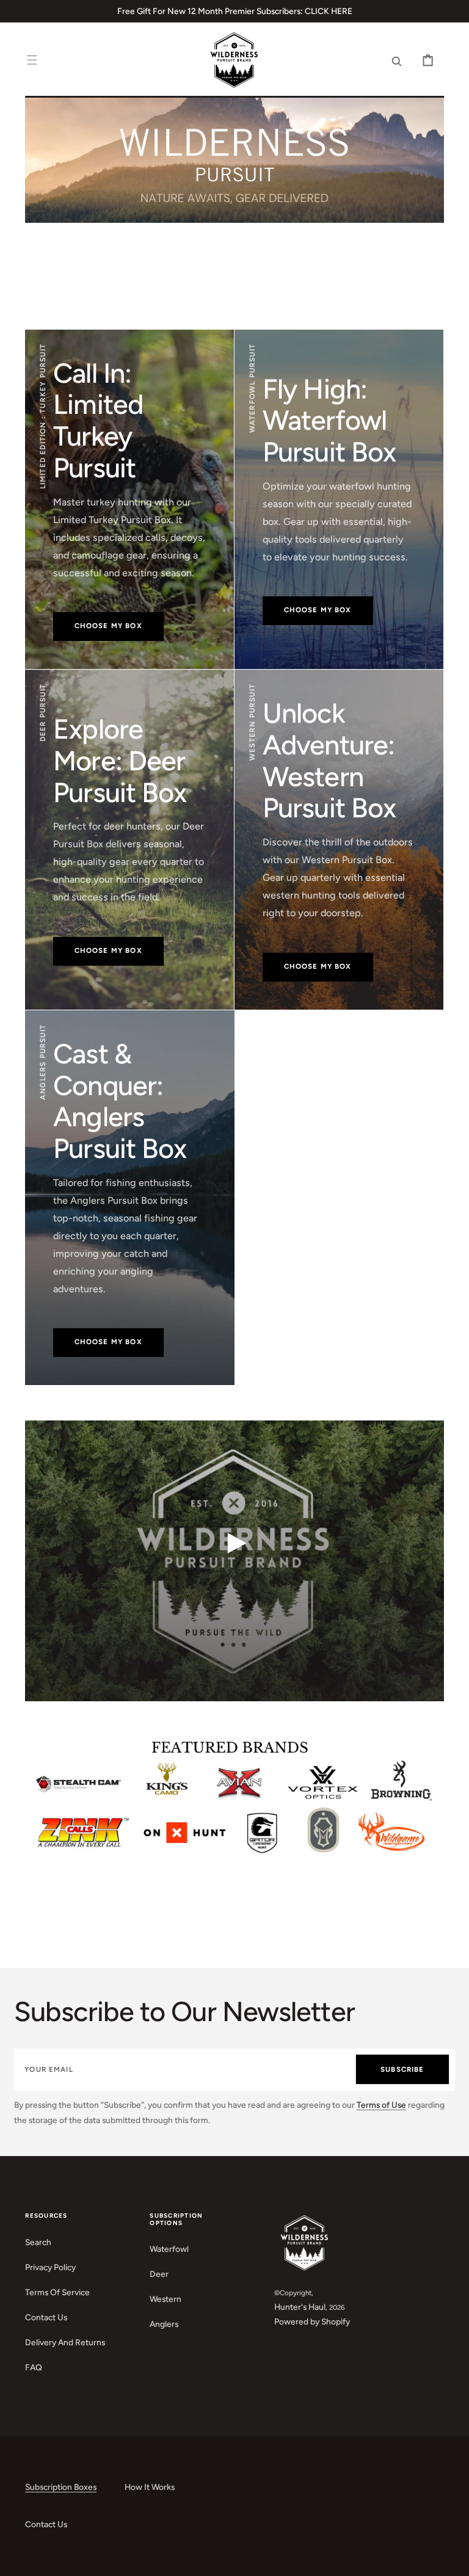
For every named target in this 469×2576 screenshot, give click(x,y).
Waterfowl (169, 2249)
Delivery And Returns (65, 2342)
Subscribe (402, 2069)
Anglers (164, 2324)
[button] (32, 61)
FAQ (34, 2367)
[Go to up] (451, 2558)
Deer (159, 2274)
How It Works (150, 2487)
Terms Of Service (57, 2292)
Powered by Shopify (312, 2321)
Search (38, 2242)
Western (165, 2299)
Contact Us (46, 2317)
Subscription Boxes (61, 2487)
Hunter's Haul (300, 2307)
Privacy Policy (50, 2267)
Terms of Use (381, 2105)
